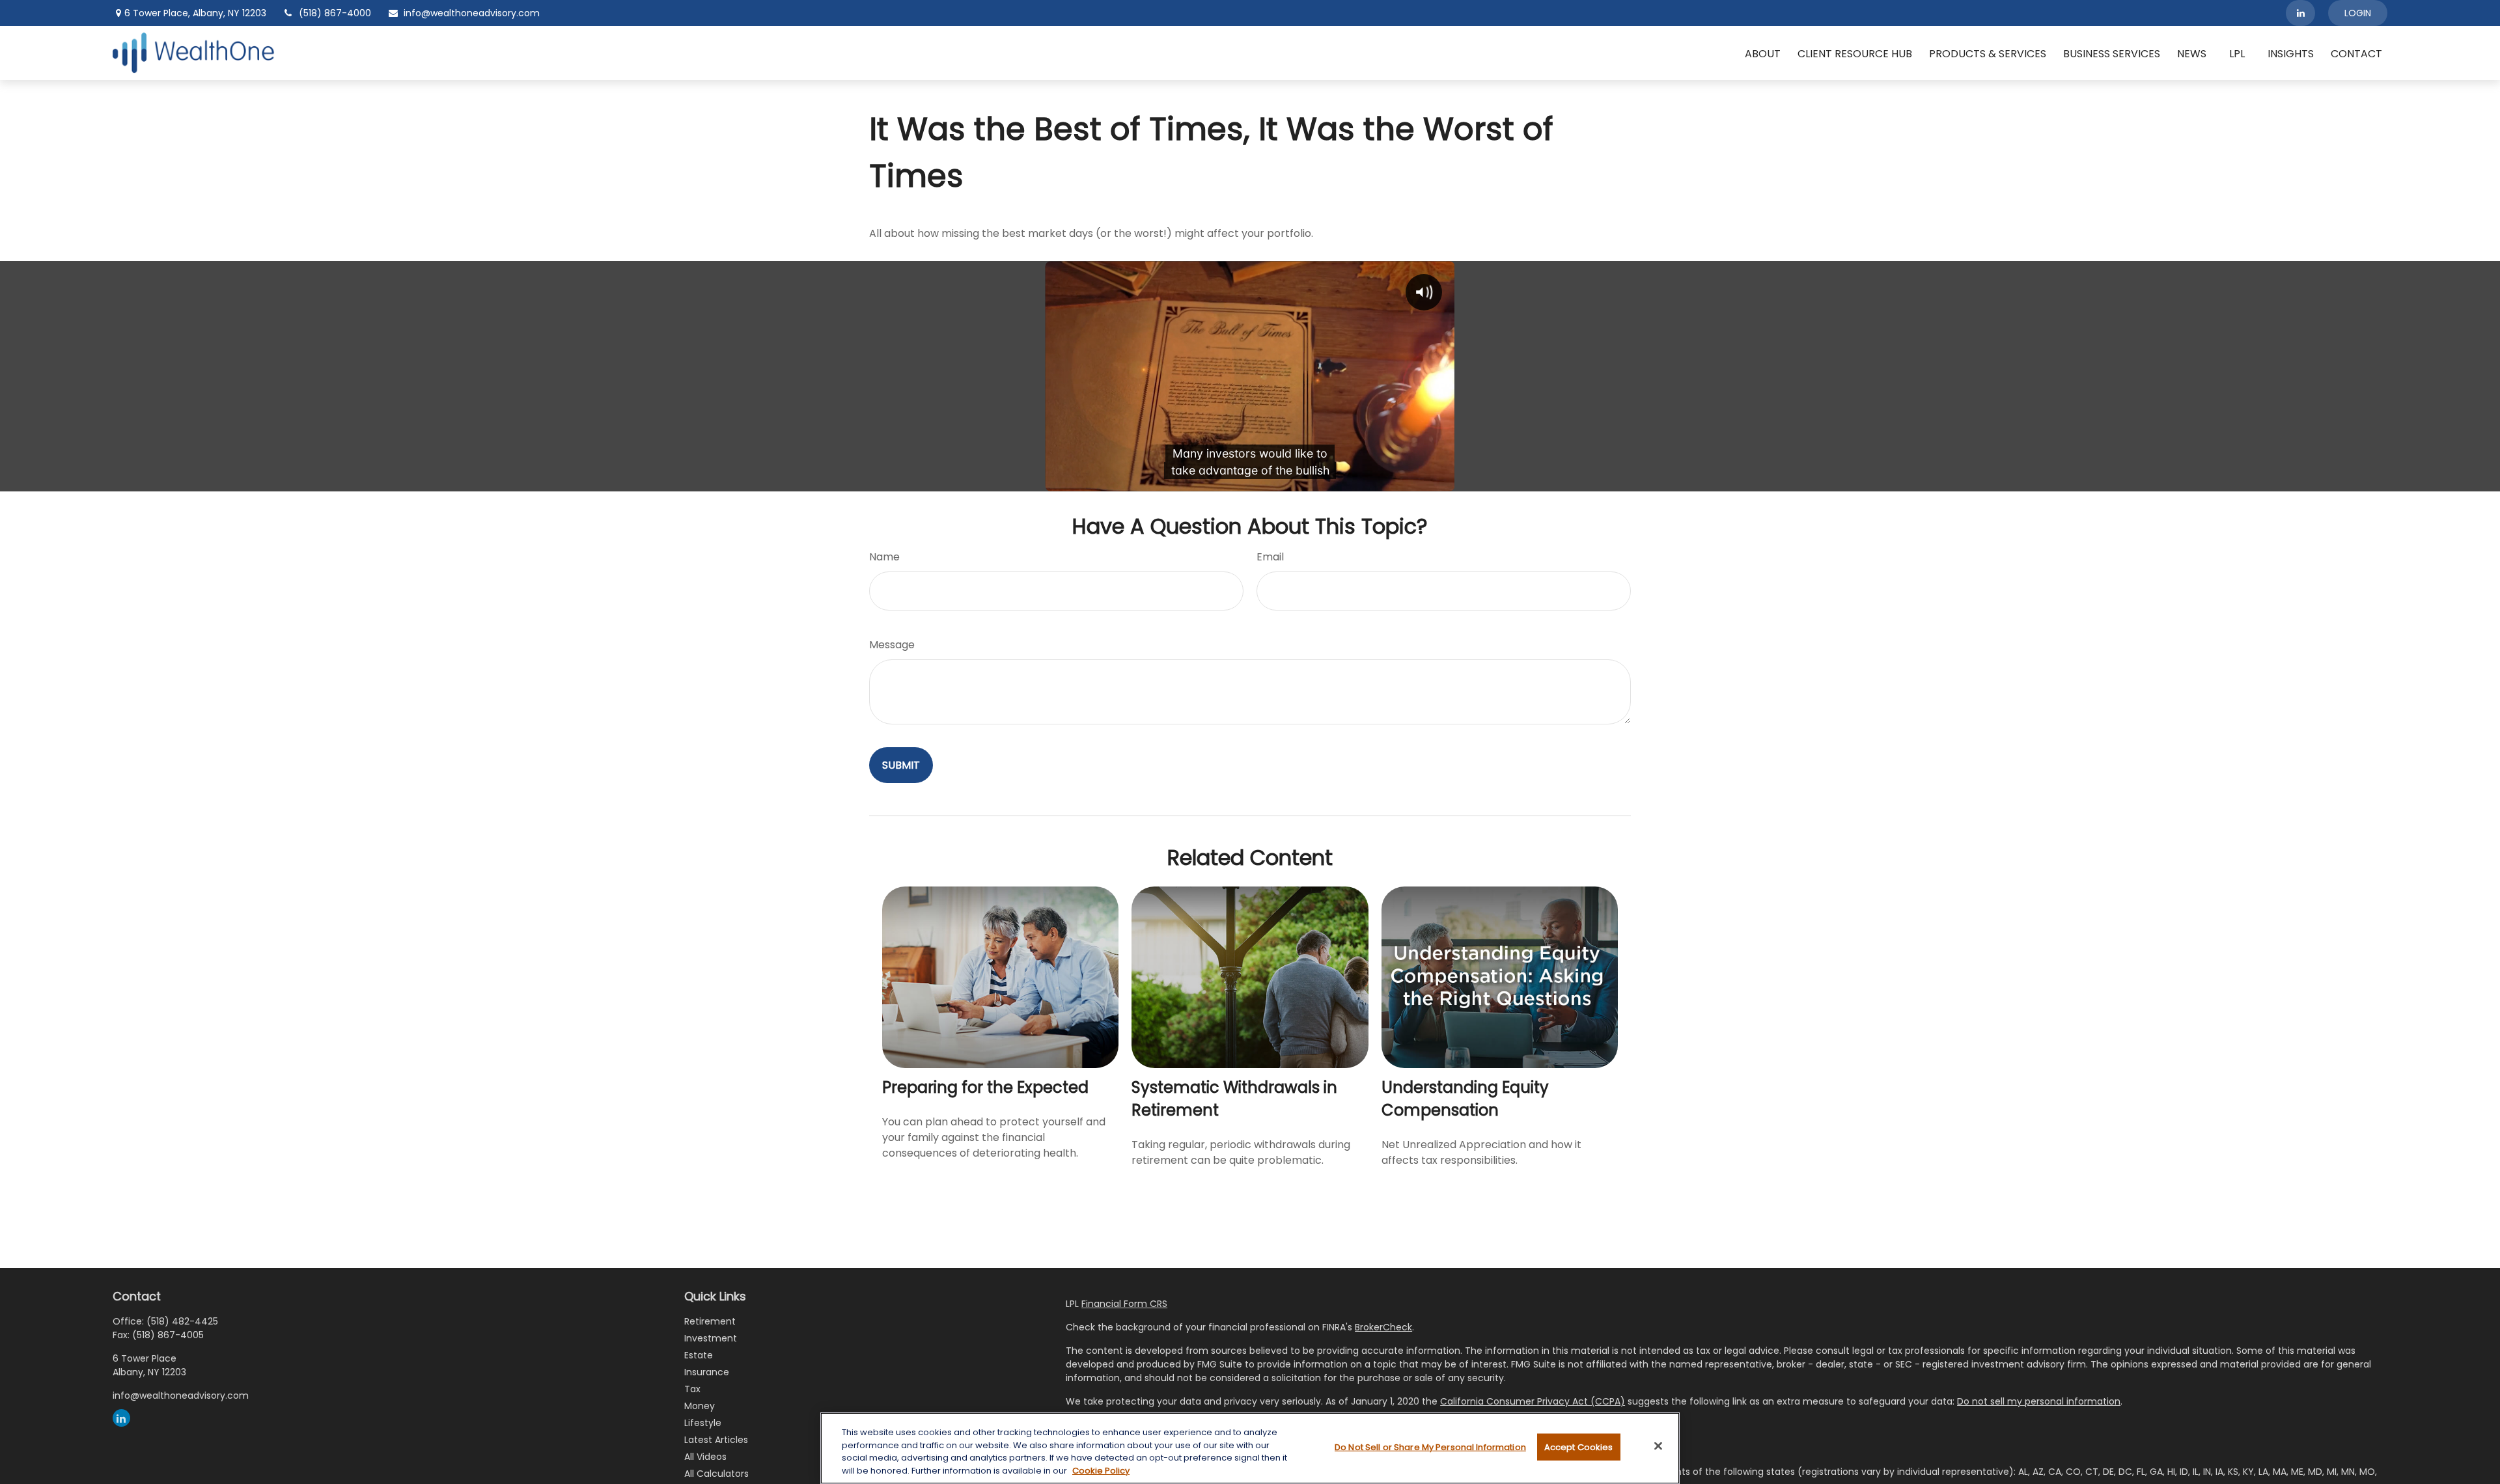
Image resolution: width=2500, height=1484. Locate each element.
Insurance (707, 1372)
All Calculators (716, 1474)
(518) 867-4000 (335, 13)
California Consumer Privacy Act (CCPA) (1533, 1401)
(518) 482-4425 (182, 1321)
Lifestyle (703, 1423)
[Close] (1658, 1446)
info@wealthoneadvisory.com (472, 13)
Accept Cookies (1579, 1447)
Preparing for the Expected (985, 1087)
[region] (1250, 1448)
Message (892, 645)
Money (700, 1406)
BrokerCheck (1383, 1327)
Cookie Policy (1101, 1470)
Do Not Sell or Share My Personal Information (1430, 1447)
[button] (1763, 53)
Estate (699, 1355)
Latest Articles (716, 1440)
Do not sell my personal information (2039, 1401)
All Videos (705, 1457)
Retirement (710, 1321)
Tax (692, 1389)
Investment (711, 1338)
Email (1270, 557)
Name (884, 557)
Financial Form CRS (1124, 1304)
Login (2358, 13)
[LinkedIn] (2300, 13)
